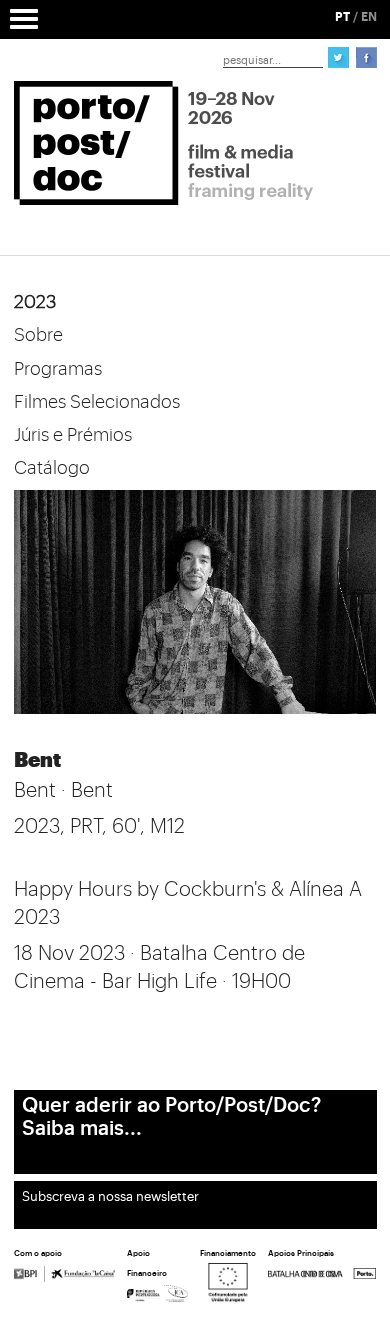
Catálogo (52, 468)
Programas (58, 369)
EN (369, 17)
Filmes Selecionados (97, 402)
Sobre (38, 335)
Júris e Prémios (73, 435)
